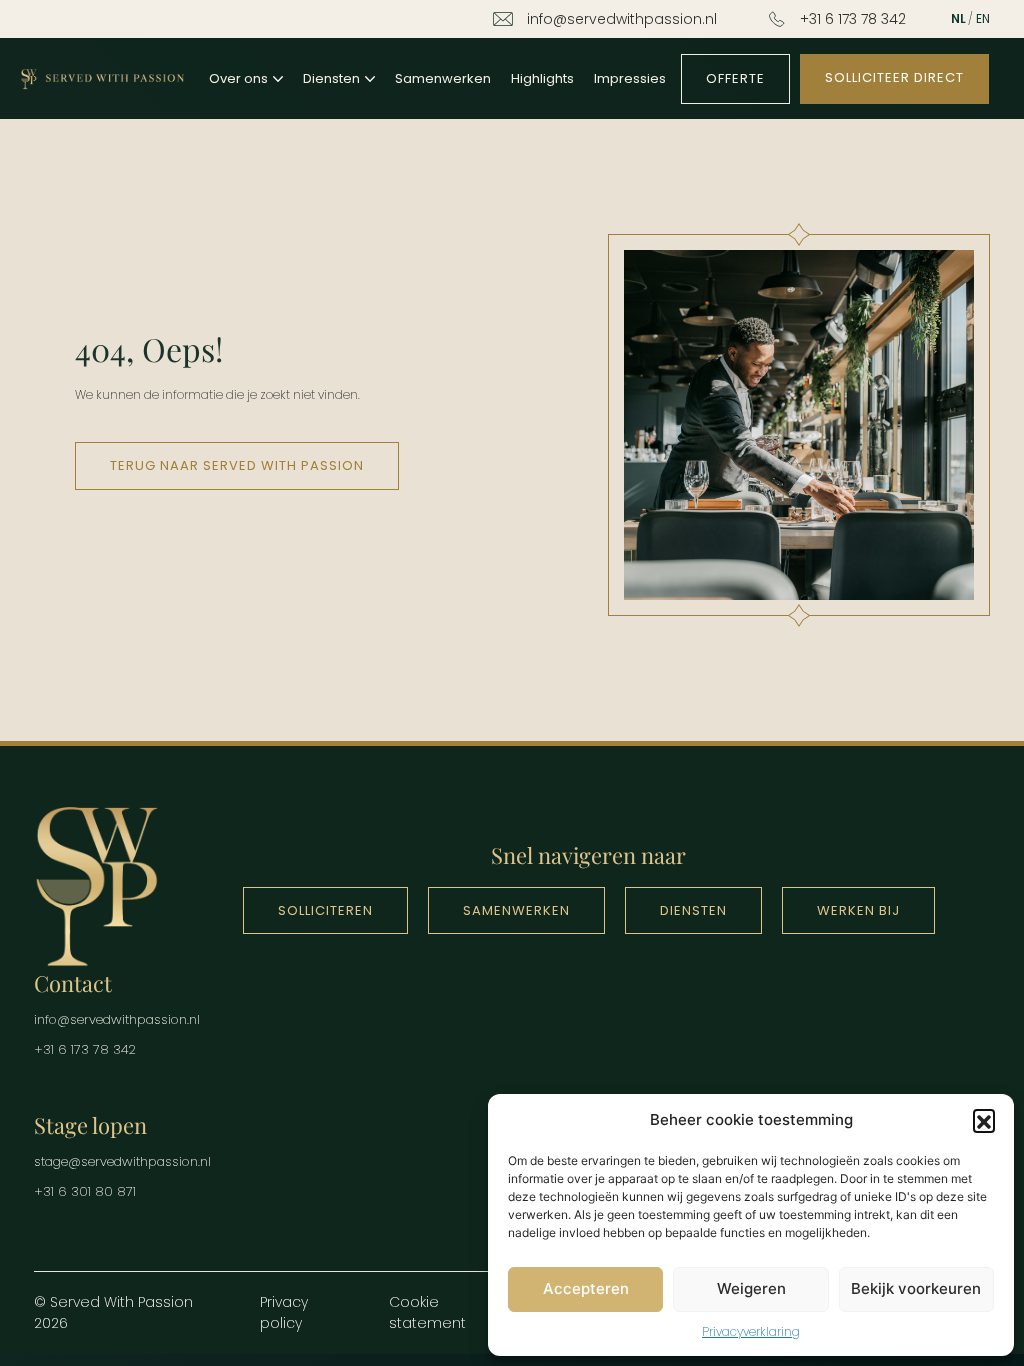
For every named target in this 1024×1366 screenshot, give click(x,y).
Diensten (331, 78)
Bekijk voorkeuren (916, 1288)
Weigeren (751, 1288)
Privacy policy (284, 1312)
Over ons (238, 78)
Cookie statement (427, 1312)
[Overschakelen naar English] (983, 19)
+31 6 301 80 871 (85, 1191)
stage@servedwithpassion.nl (122, 1161)
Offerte (735, 78)
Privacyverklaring (751, 1331)
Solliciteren (325, 910)
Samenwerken (443, 78)
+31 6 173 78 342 (853, 19)
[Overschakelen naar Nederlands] (958, 19)
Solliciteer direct (894, 77)
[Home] (102, 78)
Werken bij (858, 910)
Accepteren (586, 1288)
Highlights (542, 78)
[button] (984, 1120)
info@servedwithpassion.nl (622, 19)
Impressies (630, 78)
